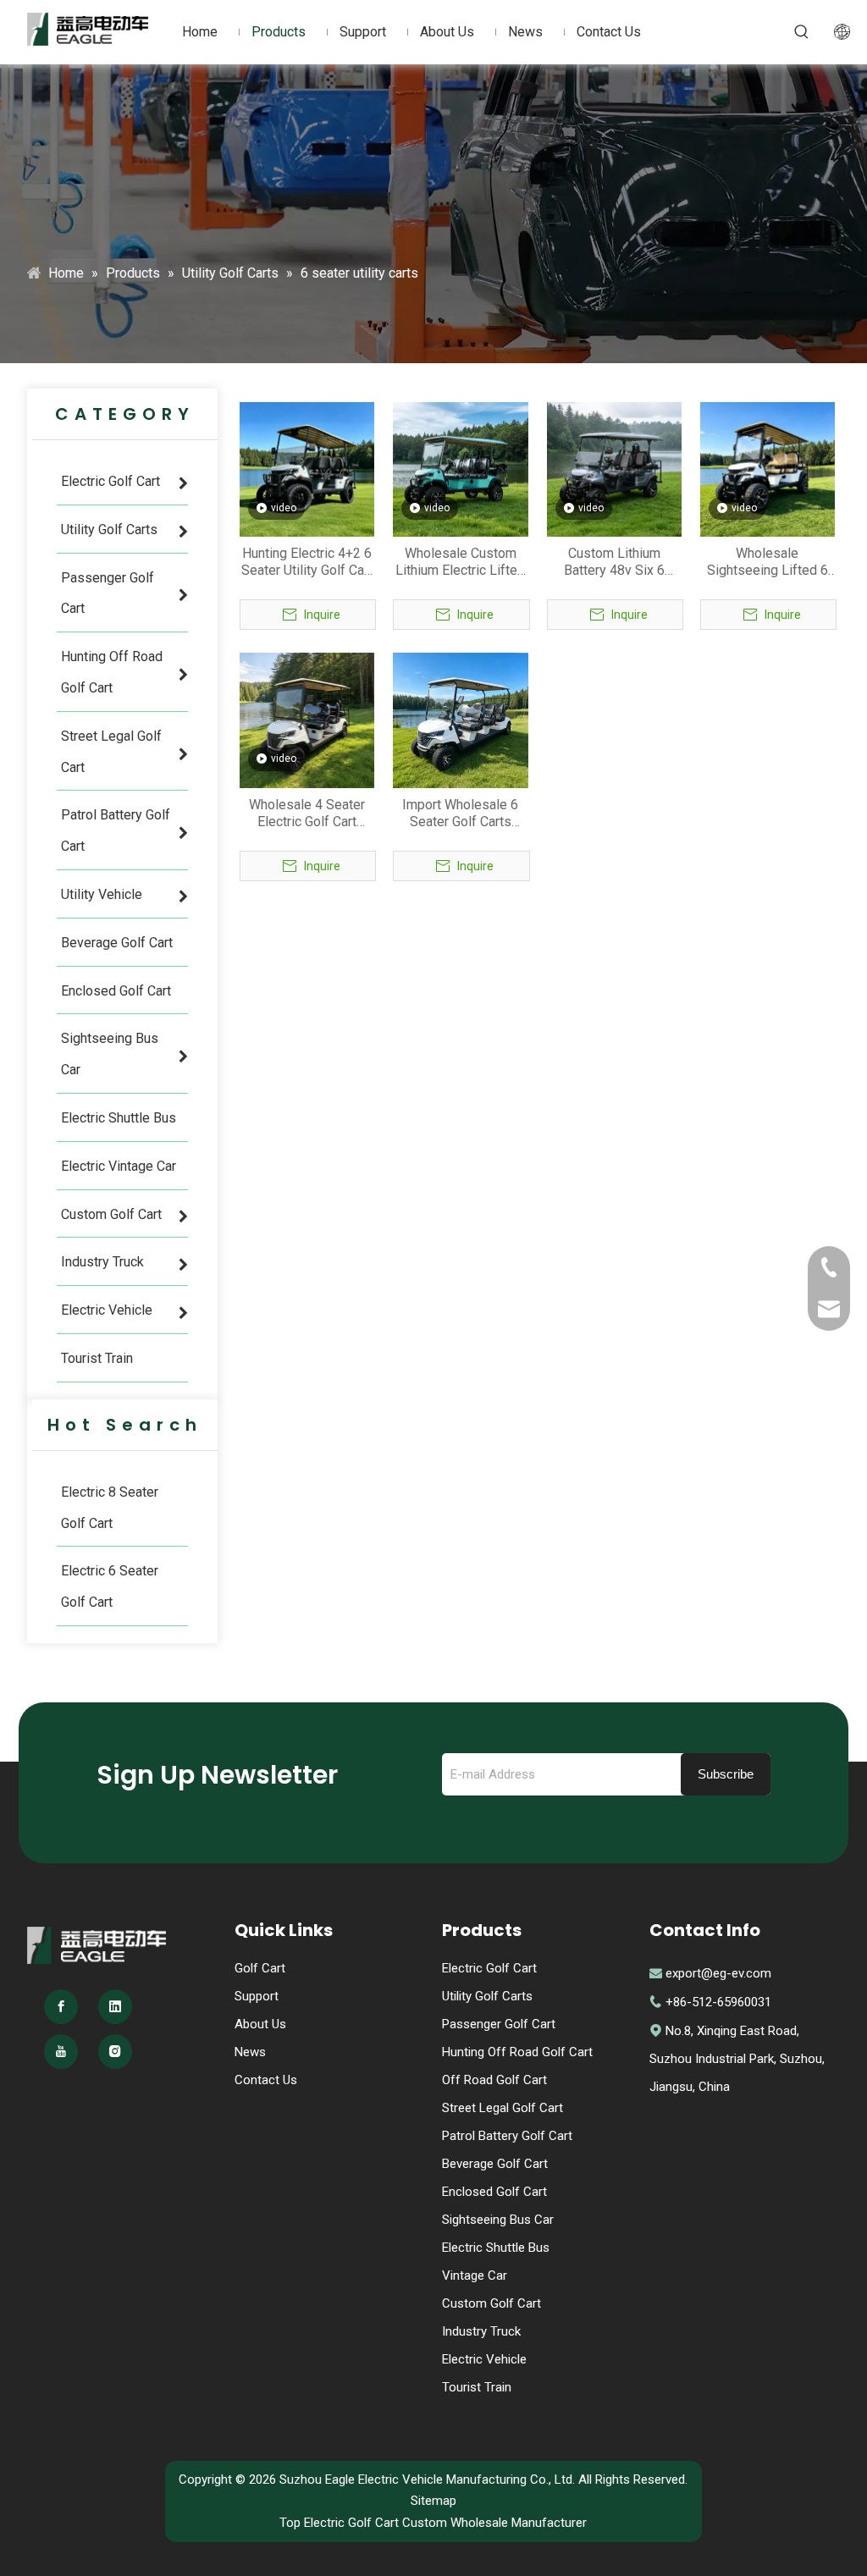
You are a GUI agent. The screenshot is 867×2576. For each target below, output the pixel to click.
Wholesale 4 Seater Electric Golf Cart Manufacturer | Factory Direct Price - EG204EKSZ (307, 814)
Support (257, 1996)
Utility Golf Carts (487, 1996)
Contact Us (266, 2080)
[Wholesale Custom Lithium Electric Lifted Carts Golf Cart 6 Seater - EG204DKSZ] (460, 469)
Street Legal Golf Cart (503, 2108)
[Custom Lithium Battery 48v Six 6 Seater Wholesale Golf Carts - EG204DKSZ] (614, 469)
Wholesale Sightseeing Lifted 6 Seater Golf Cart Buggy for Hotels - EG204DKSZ (768, 562)
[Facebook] (61, 2007)
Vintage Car (475, 2275)
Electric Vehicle (484, 2359)
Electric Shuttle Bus (496, 2248)
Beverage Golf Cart (495, 2164)
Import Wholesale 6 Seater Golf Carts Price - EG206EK (460, 814)
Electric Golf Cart (489, 1968)
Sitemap (433, 2501)
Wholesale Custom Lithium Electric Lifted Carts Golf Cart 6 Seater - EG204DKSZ (460, 562)
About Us (260, 2024)
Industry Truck (481, 2331)
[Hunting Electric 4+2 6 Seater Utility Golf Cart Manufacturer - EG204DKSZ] (307, 469)
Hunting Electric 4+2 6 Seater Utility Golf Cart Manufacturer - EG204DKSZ (307, 562)
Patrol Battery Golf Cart (507, 2136)
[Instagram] (115, 2052)
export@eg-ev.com (718, 1973)
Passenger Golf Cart (499, 2024)
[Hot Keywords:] (802, 32)
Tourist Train (477, 2387)
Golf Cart (260, 1968)
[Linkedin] (115, 2007)
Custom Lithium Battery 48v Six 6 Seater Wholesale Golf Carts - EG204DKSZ (614, 562)
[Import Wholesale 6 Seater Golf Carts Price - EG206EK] (460, 719)
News (250, 2052)
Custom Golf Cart (491, 2303)
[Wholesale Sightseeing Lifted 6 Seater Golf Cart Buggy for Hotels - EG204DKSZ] (768, 469)
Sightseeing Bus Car (498, 2220)
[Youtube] (61, 2052)
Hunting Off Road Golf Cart (517, 2052)
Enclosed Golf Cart (494, 2192)
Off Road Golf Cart (494, 2080)
